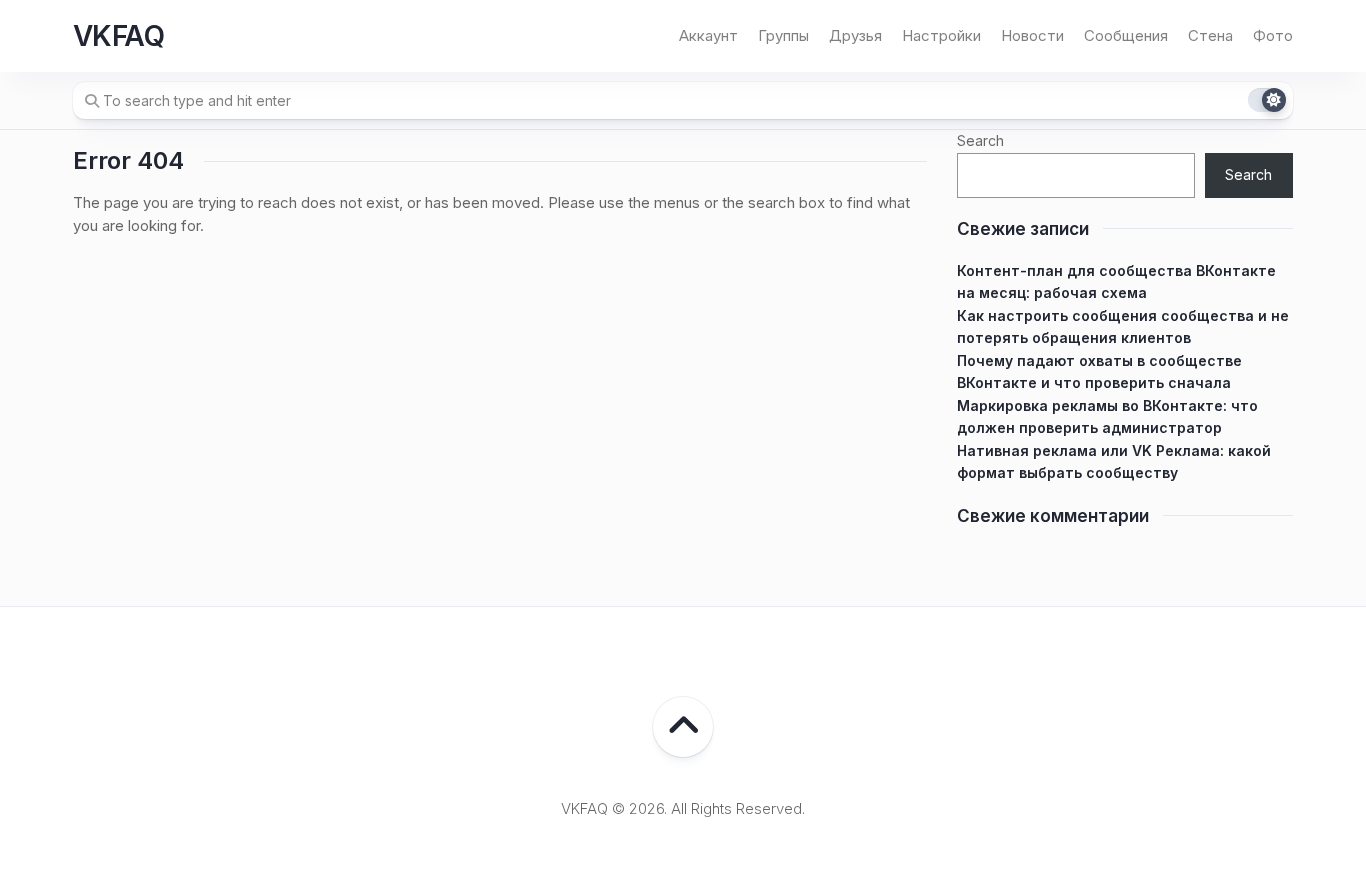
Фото (1273, 35)
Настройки (941, 35)
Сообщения (1126, 35)
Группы (783, 35)
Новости (1032, 35)
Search (980, 140)
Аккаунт (708, 35)
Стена (1210, 35)
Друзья (855, 35)
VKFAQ (118, 36)
